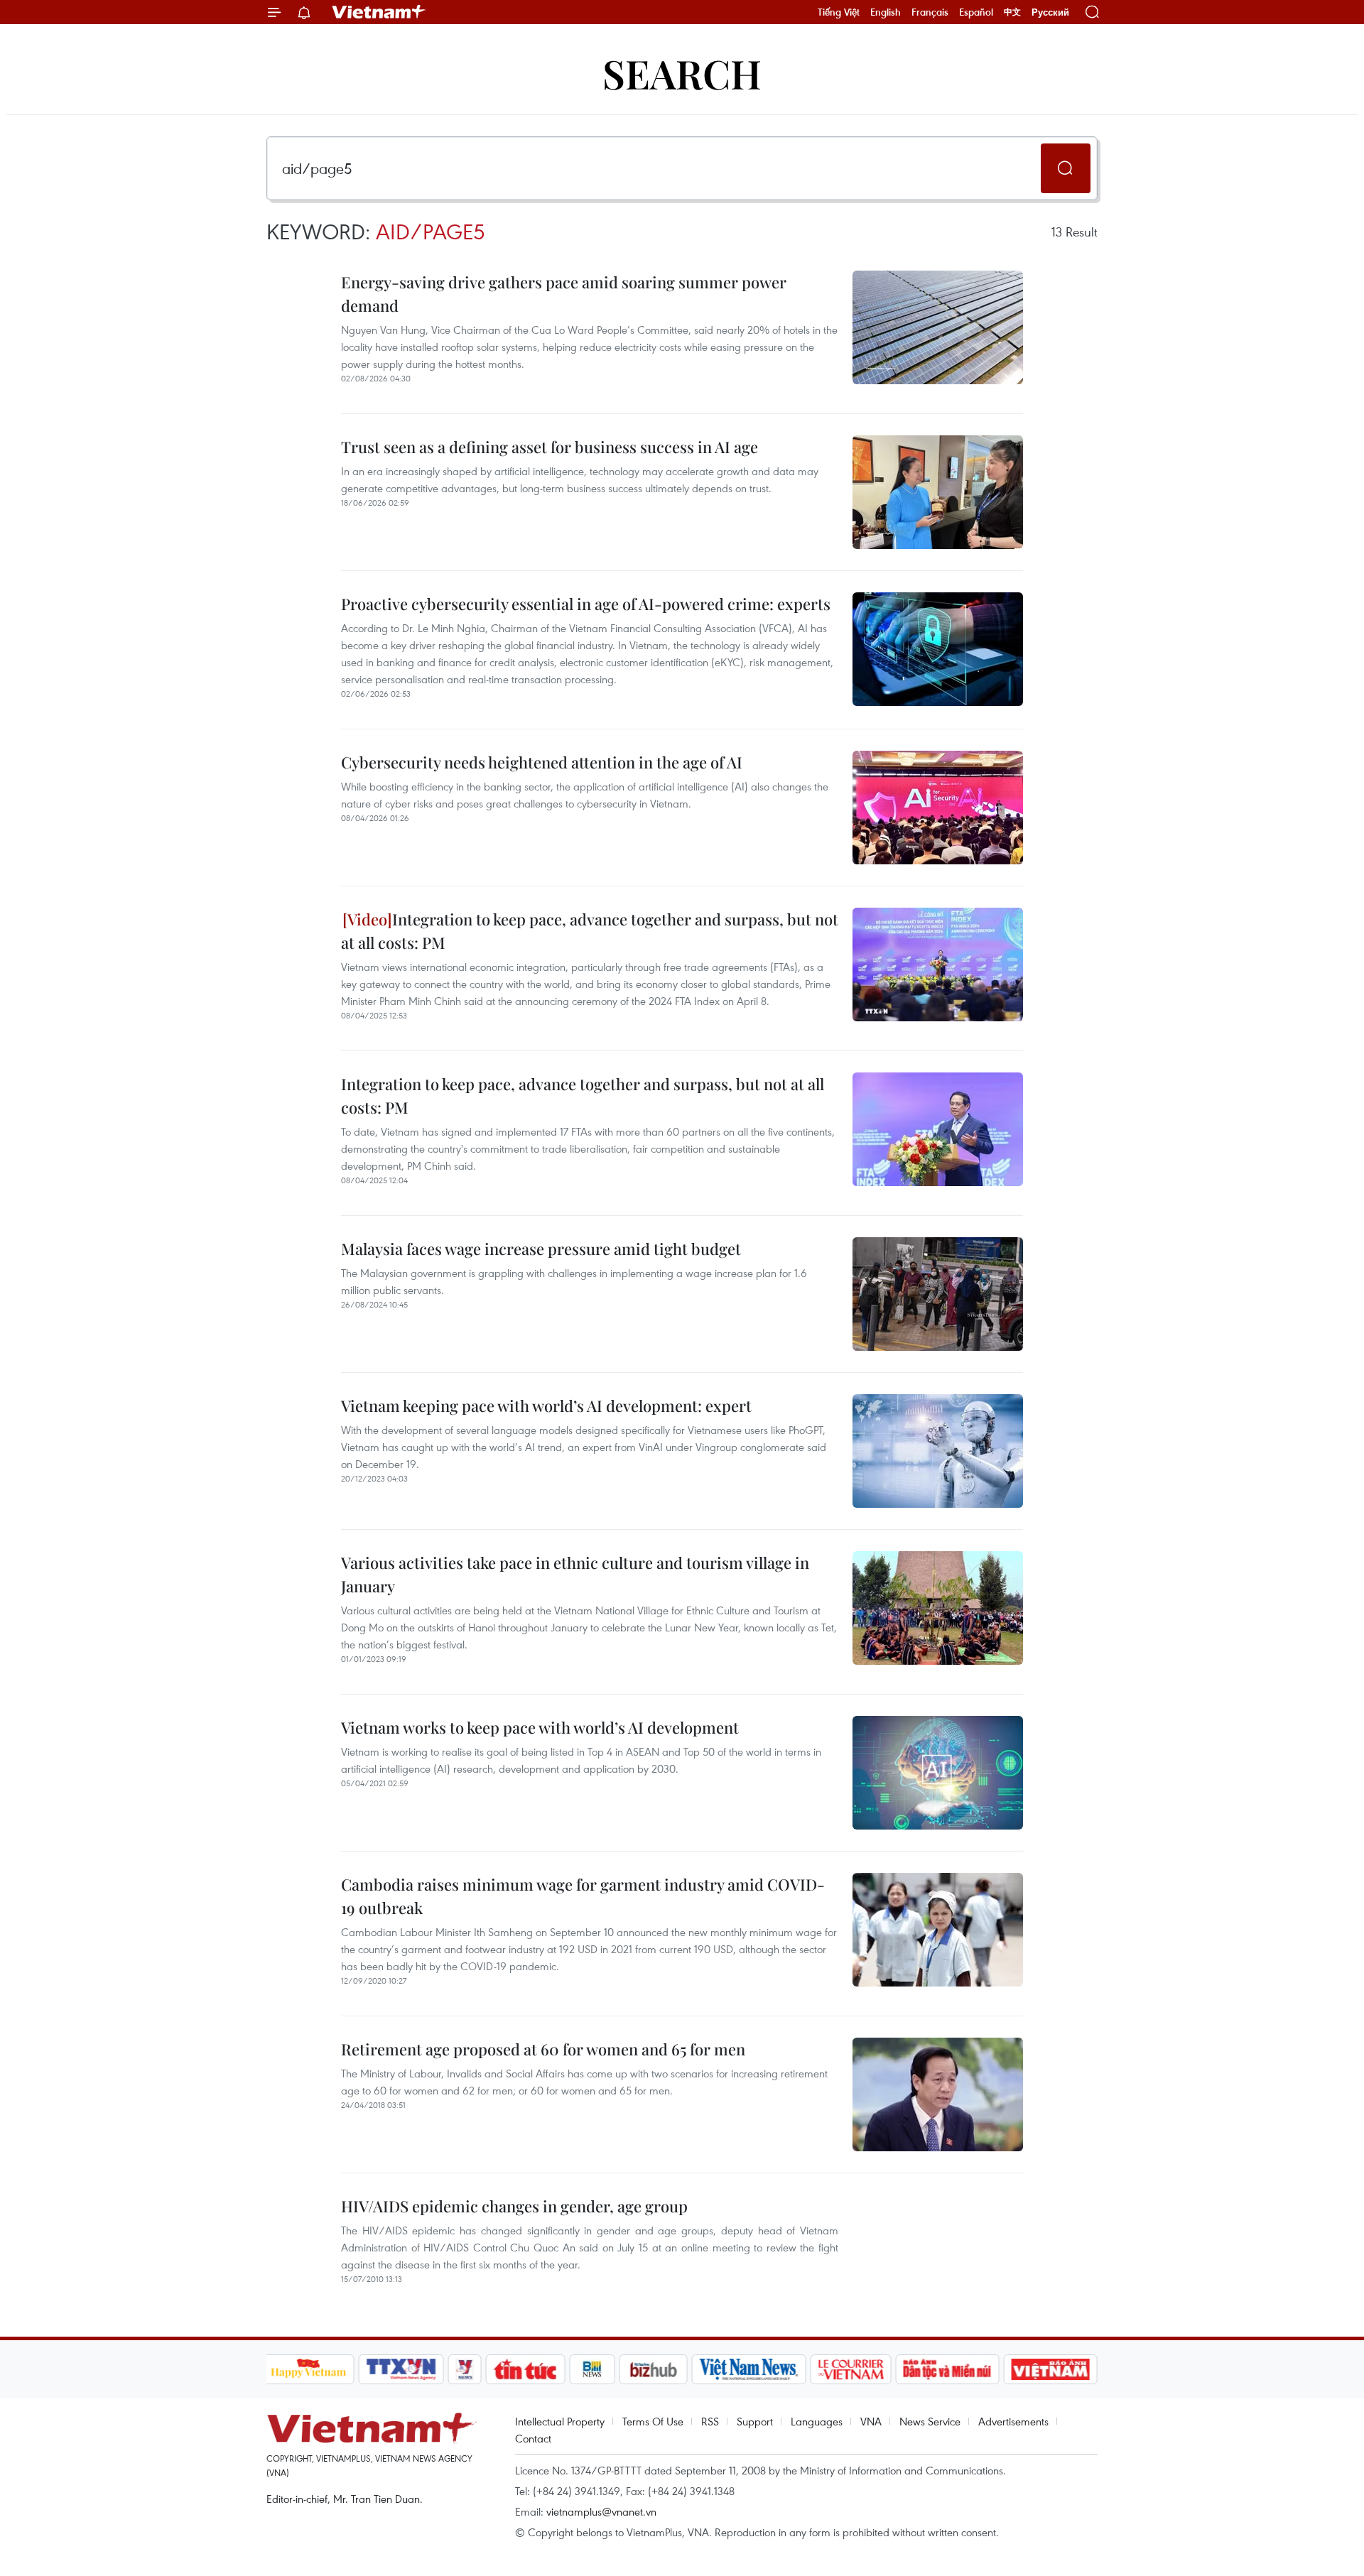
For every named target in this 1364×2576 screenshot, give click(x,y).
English (886, 12)
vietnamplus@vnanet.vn (601, 2511)
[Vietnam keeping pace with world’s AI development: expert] (938, 1451)
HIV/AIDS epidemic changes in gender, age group (514, 2206)
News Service (930, 2421)
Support (755, 2421)
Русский (1050, 12)
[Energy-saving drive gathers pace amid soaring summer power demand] (938, 327)
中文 (1012, 12)
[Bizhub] (654, 2369)
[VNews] (464, 2369)
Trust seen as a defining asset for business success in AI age (550, 447)
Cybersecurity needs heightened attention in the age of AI (542, 762)
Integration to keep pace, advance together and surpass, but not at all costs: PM (590, 931)
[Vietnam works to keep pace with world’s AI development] (938, 1773)
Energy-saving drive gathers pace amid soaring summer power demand (564, 294)
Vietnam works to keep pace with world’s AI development (540, 1727)
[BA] (1051, 2369)
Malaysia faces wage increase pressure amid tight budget (541, 1249)
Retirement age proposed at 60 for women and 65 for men (543, 2049)
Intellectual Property (560, 2421)
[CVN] (851, 2369)
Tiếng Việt (839, 12)
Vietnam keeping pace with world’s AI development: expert (546, 1406)
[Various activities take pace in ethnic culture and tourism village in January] (938, 1608)
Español (976, 12)
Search (682, 73)
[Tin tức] (525, 2369)
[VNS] (749, 2369)
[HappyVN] (309, 2369)
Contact (533, 2438)
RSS (710, 2421)
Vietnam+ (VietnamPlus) (379, 12)
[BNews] (592, 2369)
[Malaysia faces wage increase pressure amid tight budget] (938, 1294)
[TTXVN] (401, 2369)
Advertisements (1013, 2421)
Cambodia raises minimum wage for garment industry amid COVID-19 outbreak (583, 1896)
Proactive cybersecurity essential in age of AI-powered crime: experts (586, 604)
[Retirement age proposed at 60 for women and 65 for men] (938, 2094)
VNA (871, 2421)
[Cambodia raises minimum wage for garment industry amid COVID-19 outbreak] (938, 1930)
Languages (817, 2421)
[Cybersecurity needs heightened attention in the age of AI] (938, 808)
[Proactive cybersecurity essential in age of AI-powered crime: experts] (938, 649)
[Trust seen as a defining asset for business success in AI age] (938, 492)
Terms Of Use (653, 2421)
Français (930, 12)
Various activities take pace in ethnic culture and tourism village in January (575, 1574)
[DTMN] (948, 2369)
